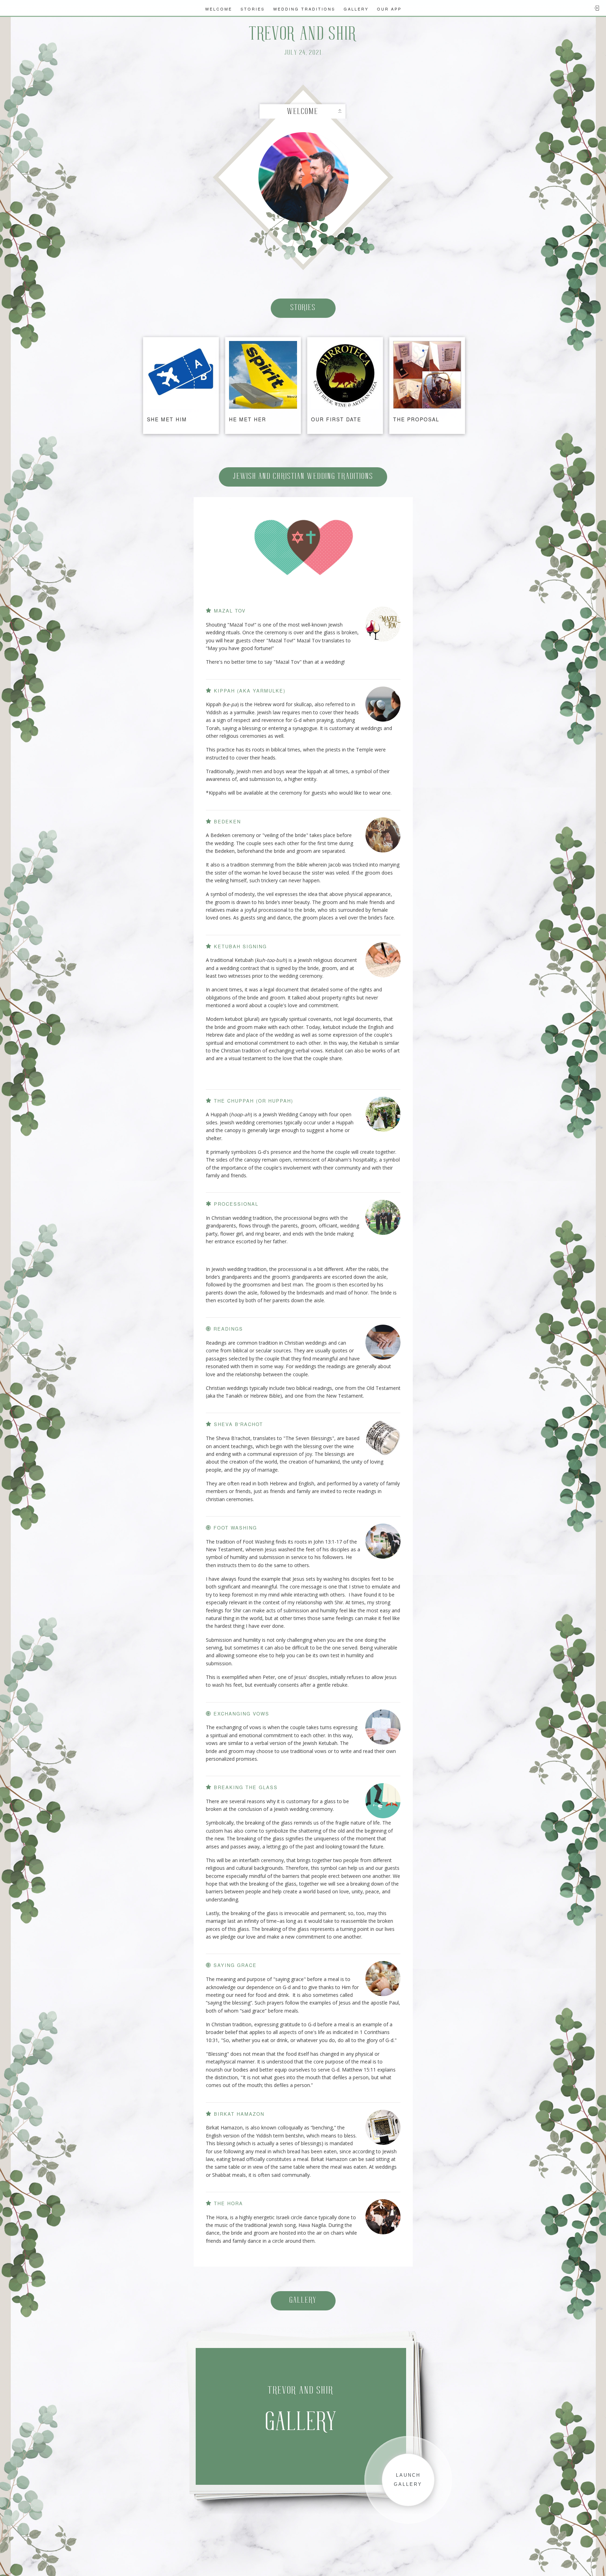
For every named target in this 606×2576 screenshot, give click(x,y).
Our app (389, 9)
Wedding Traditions (304, 9)
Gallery (356, 9)
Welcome (219, 9)
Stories (253, 9)
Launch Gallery (408, 2480)
